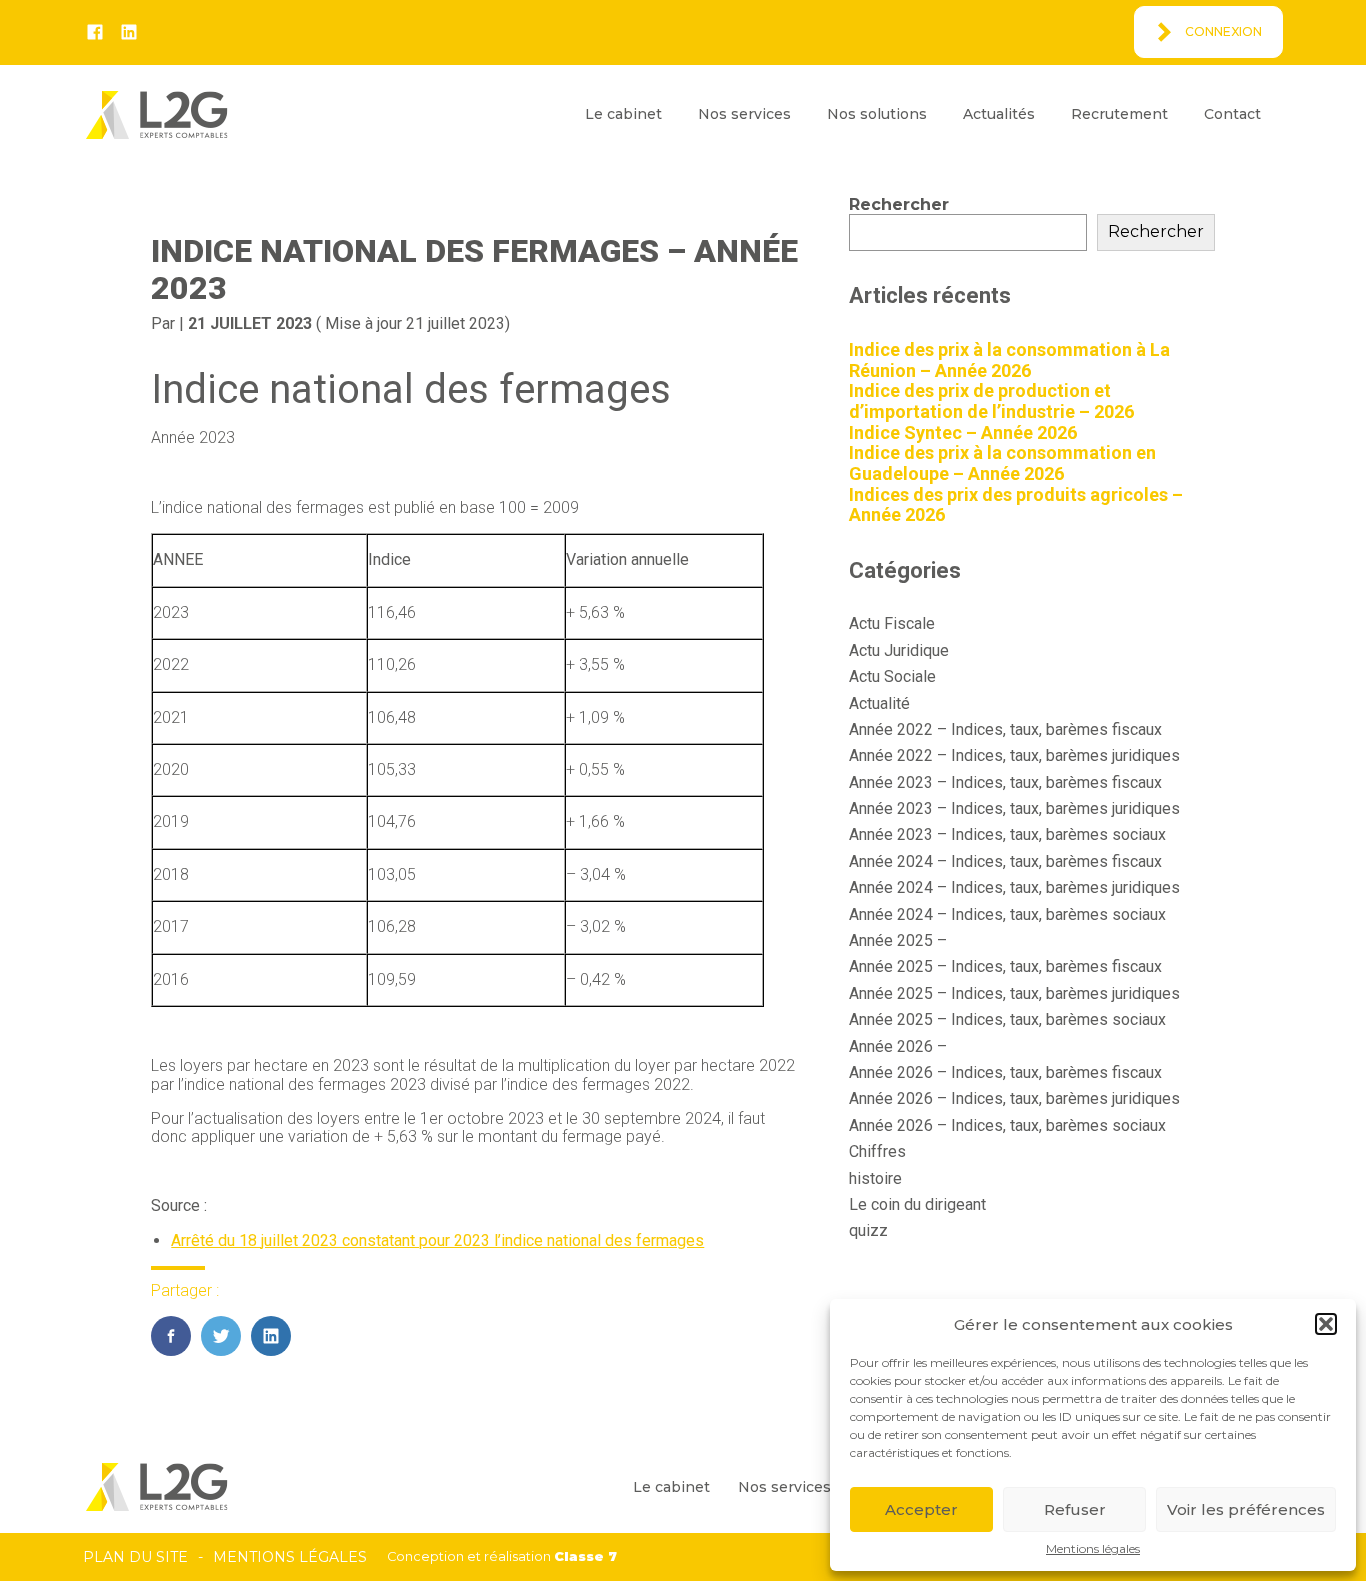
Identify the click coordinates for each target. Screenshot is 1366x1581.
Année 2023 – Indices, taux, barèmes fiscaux (1005, 782)
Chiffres (877, 1151)
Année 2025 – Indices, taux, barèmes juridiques (1014, 993)
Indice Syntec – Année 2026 (963, 432)
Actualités (999, 114)
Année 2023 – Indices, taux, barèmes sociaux (1007, 834)
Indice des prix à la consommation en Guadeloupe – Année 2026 (1002, 463)
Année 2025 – (898, 940)
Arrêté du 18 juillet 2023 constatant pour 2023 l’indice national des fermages (437, 1240)
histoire (875, 1178)
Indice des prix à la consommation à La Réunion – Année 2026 (1009, 360)
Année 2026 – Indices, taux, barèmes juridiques (1014, 1098)
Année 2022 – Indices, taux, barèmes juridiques (1014, 755)
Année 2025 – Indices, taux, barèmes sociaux (1007, 1019)
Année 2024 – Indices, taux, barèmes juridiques (1014, 887)
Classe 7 (585, 1556)
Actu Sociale (892, 676)
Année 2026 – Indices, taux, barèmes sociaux (1007, 1125)
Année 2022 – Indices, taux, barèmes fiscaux (1005, 729)
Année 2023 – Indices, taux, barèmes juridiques (1014, 808)
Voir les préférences (1246, 1509)
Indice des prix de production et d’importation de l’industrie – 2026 (991, 401)
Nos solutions (877, 114)
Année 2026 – (898, 1046)
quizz (868, 1230)
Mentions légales (1093, 1549)
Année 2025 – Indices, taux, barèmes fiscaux (1005, 966)
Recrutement (1119, 114)
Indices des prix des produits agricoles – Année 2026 (1016, 505)
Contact (1232, 114)
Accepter (921, 1509)
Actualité (879, 703)
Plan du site (135, 1557)
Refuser (1075, 1509)
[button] (1326, 1324)
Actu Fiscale (892, 623)
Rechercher (899, 204)
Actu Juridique (899, 650)
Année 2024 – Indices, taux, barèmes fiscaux (1005, 861)
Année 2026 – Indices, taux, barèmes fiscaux (1005, 1072)
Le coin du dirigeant (917, 1204)
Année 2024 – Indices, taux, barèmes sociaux (1007, 914)
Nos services (744, 114)
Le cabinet (623, 114)
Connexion (1223, 31)
